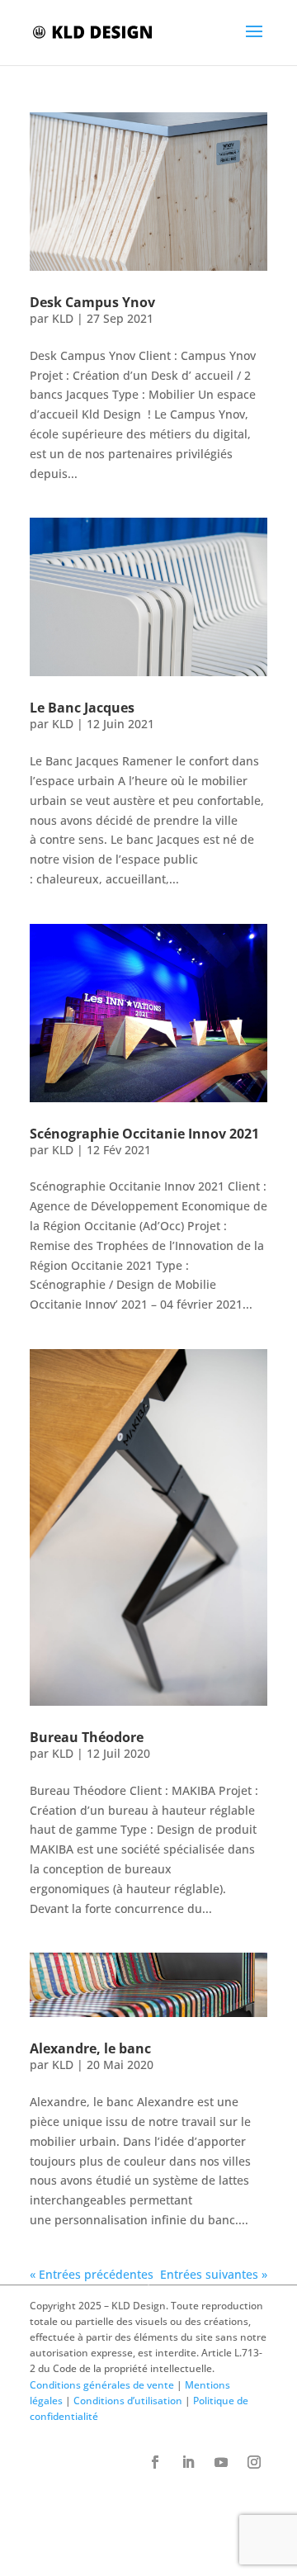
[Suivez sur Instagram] (254, 2462)
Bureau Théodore (87, 1737)
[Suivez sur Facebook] (155, 2462)
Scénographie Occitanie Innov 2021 (144, 1134)
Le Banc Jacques (82, 708)
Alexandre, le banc (90, 2048)
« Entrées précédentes (92, 2274)
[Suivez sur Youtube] (221, 2462)
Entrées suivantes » (214, 2274)
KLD (63, 318)
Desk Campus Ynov (92, 302)
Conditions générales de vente (102, 2385)
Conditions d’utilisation (128, 2401)
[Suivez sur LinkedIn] (188, 2462)
